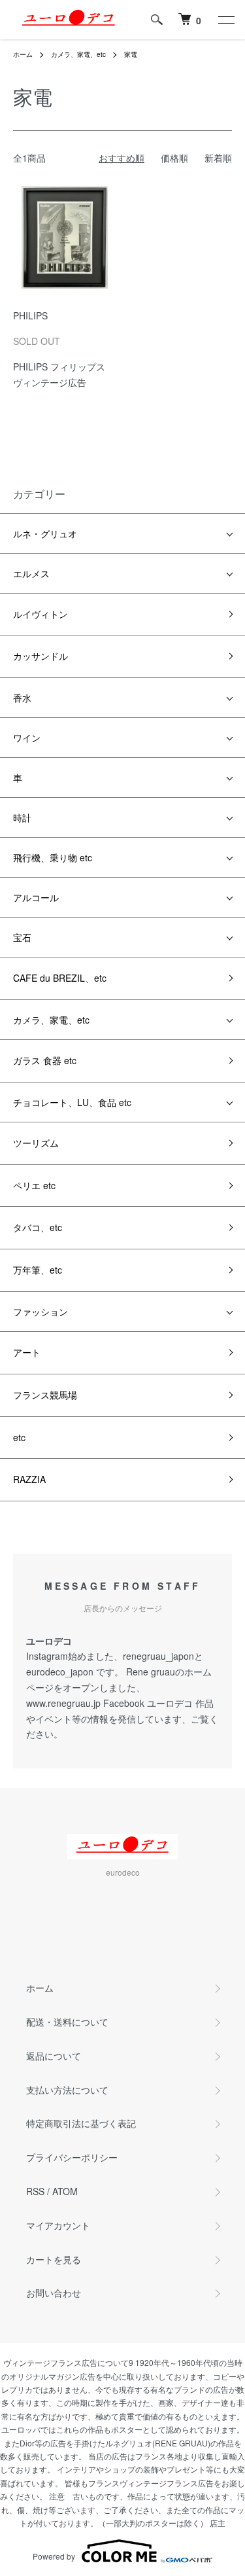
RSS (35, 2191)
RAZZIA (29, 1479)
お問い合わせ (54, 2293)
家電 (131, 54)
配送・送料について (67, 2022)
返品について (54, 2056)
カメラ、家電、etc (78, 54)
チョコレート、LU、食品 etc (72, 1102)
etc (19, 1437)
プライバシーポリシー (72, 2157)
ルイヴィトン (41, 614)
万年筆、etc (38, 1270)
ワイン (27, 738)
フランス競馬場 (45, 1395)
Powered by (54, 2556)
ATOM (65, 2191)
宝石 (22, 937)
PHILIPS (30, 315)
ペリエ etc (34, 1185)
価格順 (174, 158)
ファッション (41, 1312)
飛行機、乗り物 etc (53, 857)
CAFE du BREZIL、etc (60, 978)
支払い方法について (67, 2090)
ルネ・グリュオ (45, 533)
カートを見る (54, 2259)
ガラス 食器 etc (45, 1060)
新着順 (218, 158)
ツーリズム (36, 1143)
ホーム (23, 54)
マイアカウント (58, 2225)
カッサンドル (41, 656)
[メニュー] (225, 20)
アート (27, 1352)
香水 (22, 698)
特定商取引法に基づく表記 (81, 2123)
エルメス (31, 573)
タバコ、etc (38, 1227)
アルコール (36, 897)
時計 (22, 817)
